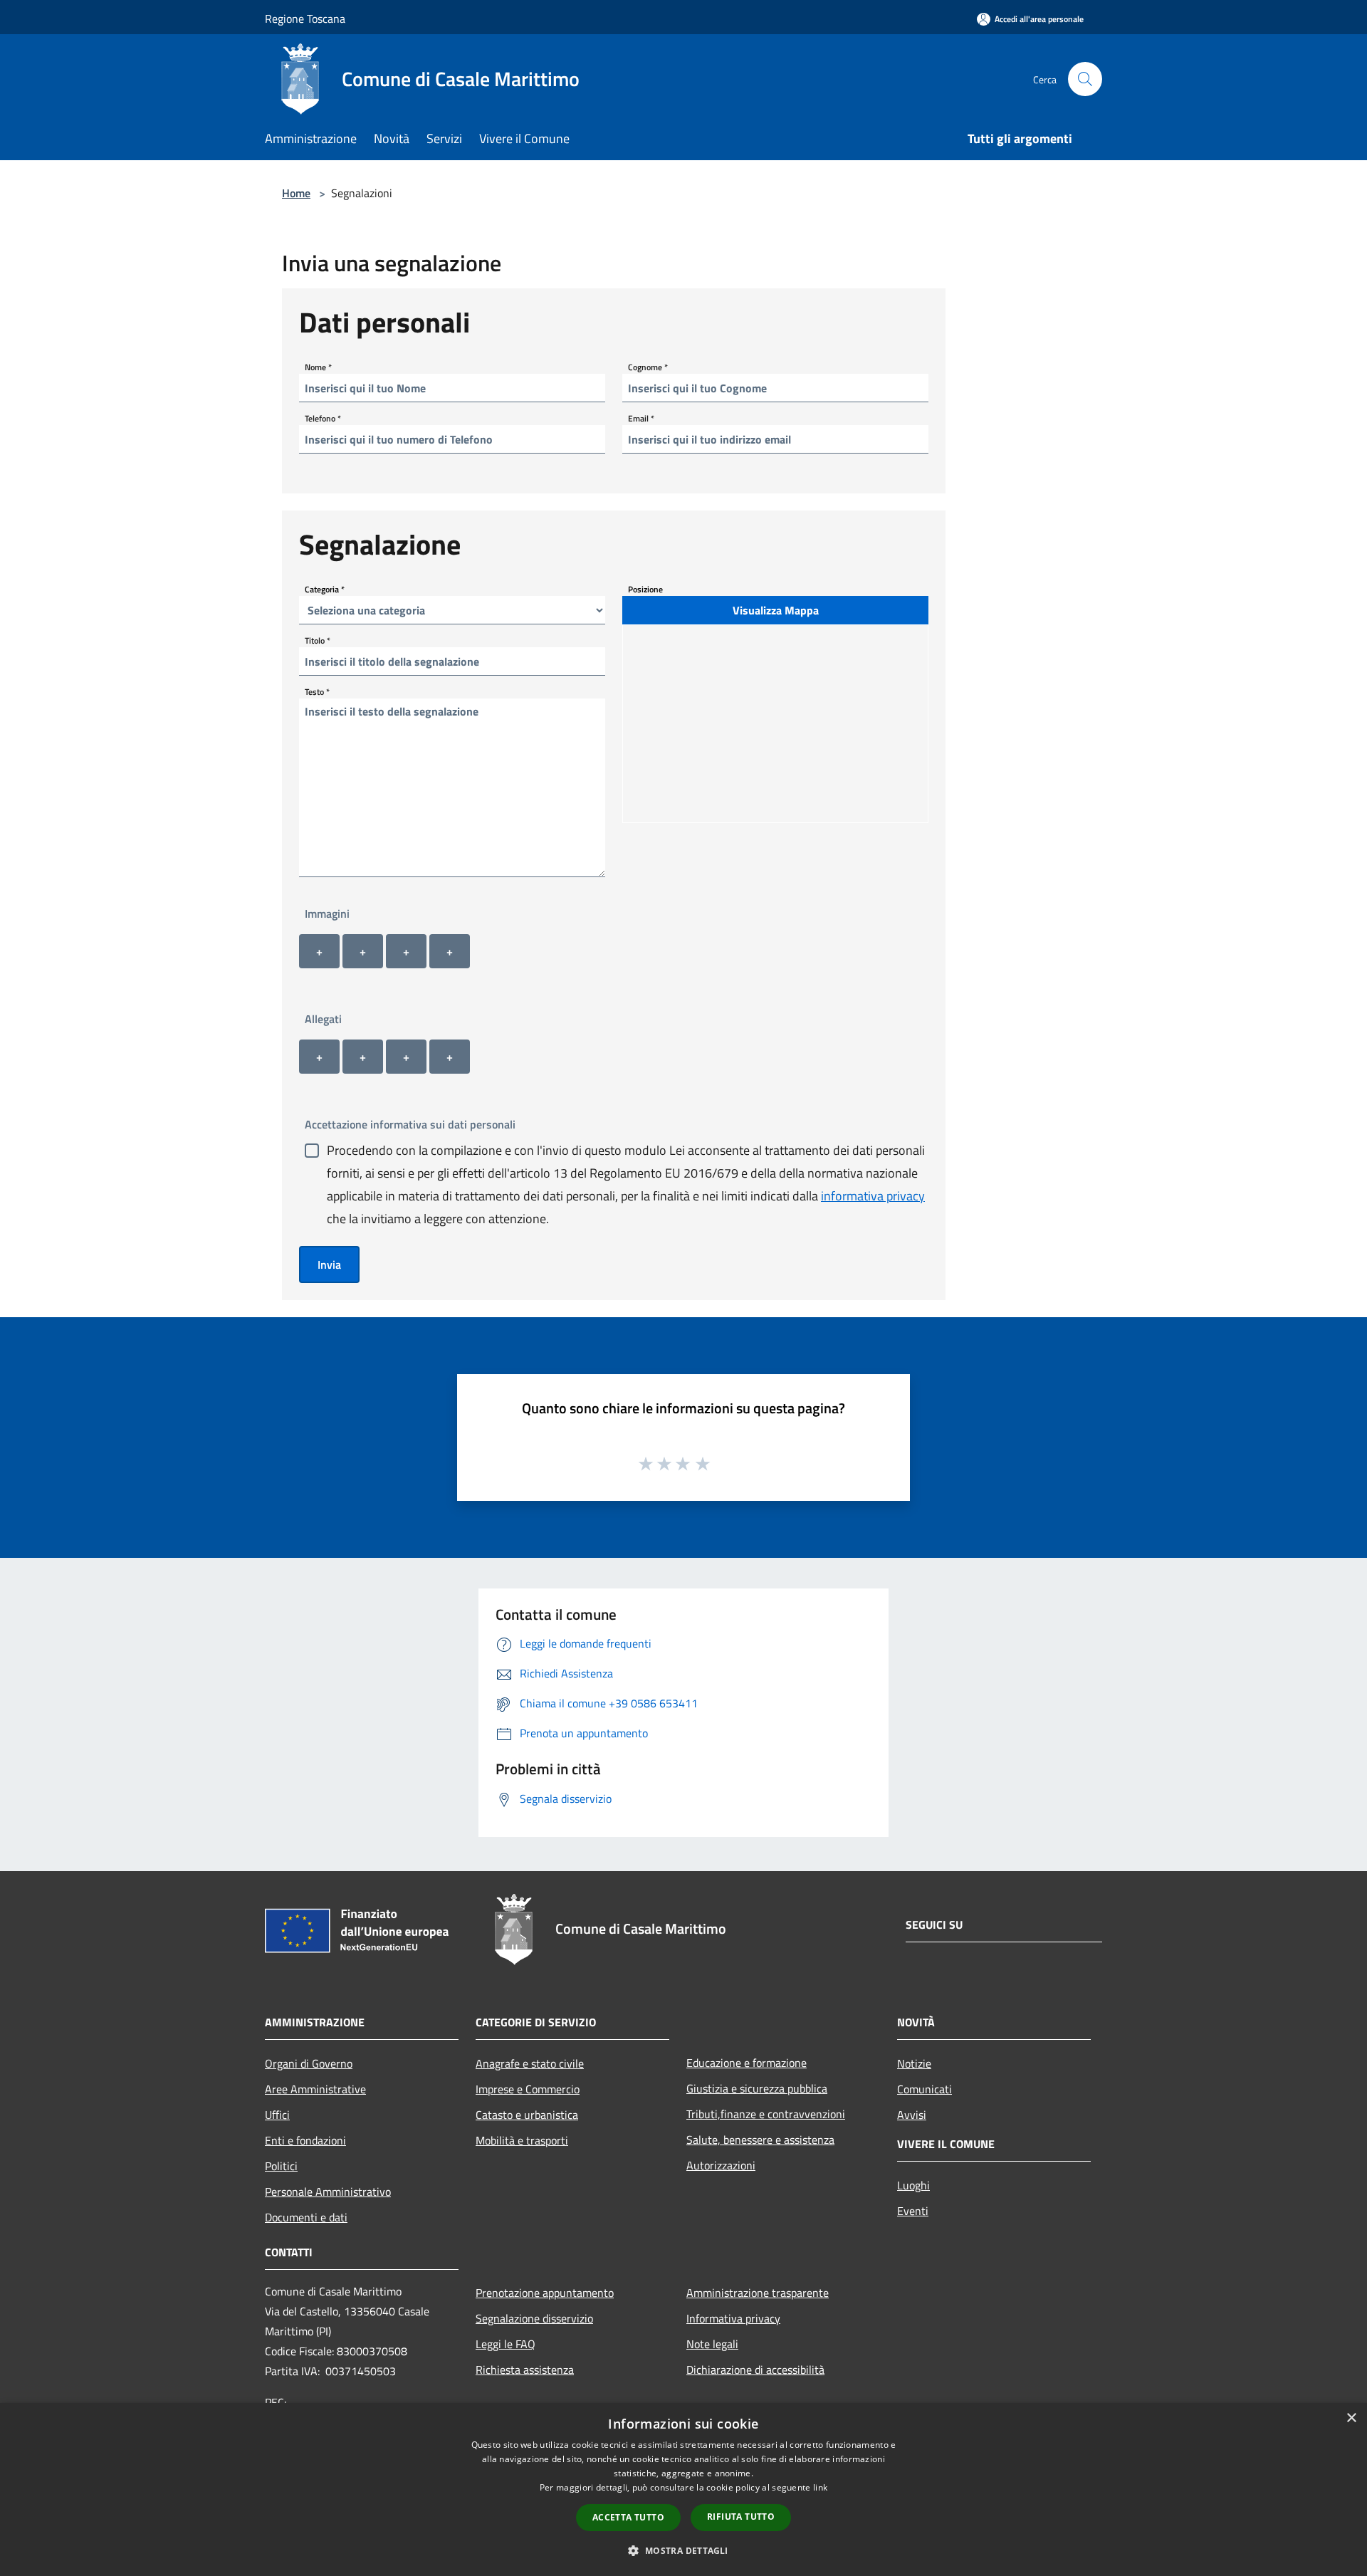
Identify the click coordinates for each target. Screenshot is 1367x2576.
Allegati (323, 1019)
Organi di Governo (309, 2063)
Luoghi (913, 2185)
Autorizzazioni (721, 2165)
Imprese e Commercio (528, 2089)
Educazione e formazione (747, 2063)
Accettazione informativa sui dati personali (410, 1124)
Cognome (648, 367)
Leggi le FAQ (506, 2344)
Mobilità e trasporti (522, 2140)
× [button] (1351, 2418)
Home (296, 193)
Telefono (323, 418)
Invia (329, 1265)
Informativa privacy (733, 2318)
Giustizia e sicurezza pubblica (757, 2088)
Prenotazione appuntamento (545, 2293)
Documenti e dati (306, 2217)
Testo (317, 692)
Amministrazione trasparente (758, 2293)
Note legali (712, 2344)
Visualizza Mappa (776, 610)
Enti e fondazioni (305, 2140)
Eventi (913, 2211)
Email (641, 418)
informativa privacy (873, 1196)
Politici (281, 2166)
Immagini (327, 913)
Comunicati (925, 2089)
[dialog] (683, 2489)
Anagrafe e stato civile (530, 2063)
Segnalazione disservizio (534, 2318)
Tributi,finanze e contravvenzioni (766, 2114)
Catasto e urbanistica (527, 2115)
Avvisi (912, 2115)
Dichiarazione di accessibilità (755, 2370)
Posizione (645, 589)
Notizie (914, 2063)
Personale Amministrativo (328, 2192)
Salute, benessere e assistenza (760, 2140)
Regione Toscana (305, 19)
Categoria (325, 589)
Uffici (277, 2115)
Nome (318, 367)
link (820, 2487)
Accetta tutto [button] (628, 2517)
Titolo (318, 640)
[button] (683, 2550)
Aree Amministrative (315, 2089)
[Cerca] (1085, 79)
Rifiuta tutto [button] (741, 2517)
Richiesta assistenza (525, 2370)
